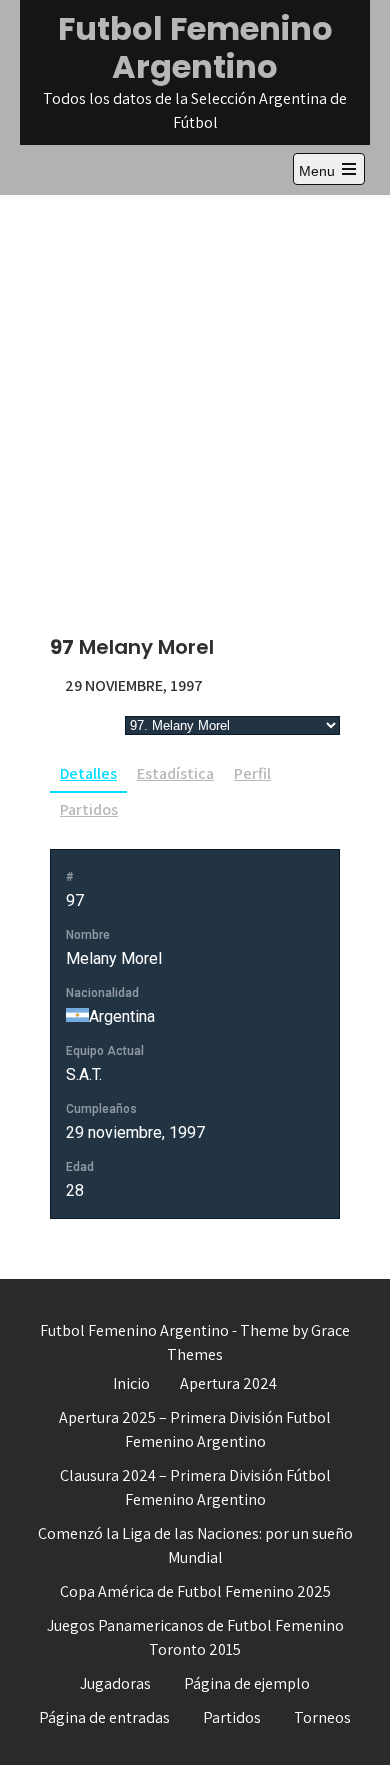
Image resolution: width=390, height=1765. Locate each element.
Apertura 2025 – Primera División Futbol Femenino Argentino (195, 1429)
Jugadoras (115, 1683)
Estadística (175, 773)
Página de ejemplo (247, 1683)
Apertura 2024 (228, 1383)
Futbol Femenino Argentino (195, 47)
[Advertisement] (195, 400)
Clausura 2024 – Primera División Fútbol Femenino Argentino (195, 1487)
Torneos (322, 1717)
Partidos (89, 809)
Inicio (131, 1383)
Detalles (88, 773)
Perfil (252, 773)
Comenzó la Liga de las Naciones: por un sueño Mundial (195, 1545)
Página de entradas (104, 1717)
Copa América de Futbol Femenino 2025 (195, 1591)
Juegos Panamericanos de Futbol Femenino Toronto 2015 (195, 1637)
